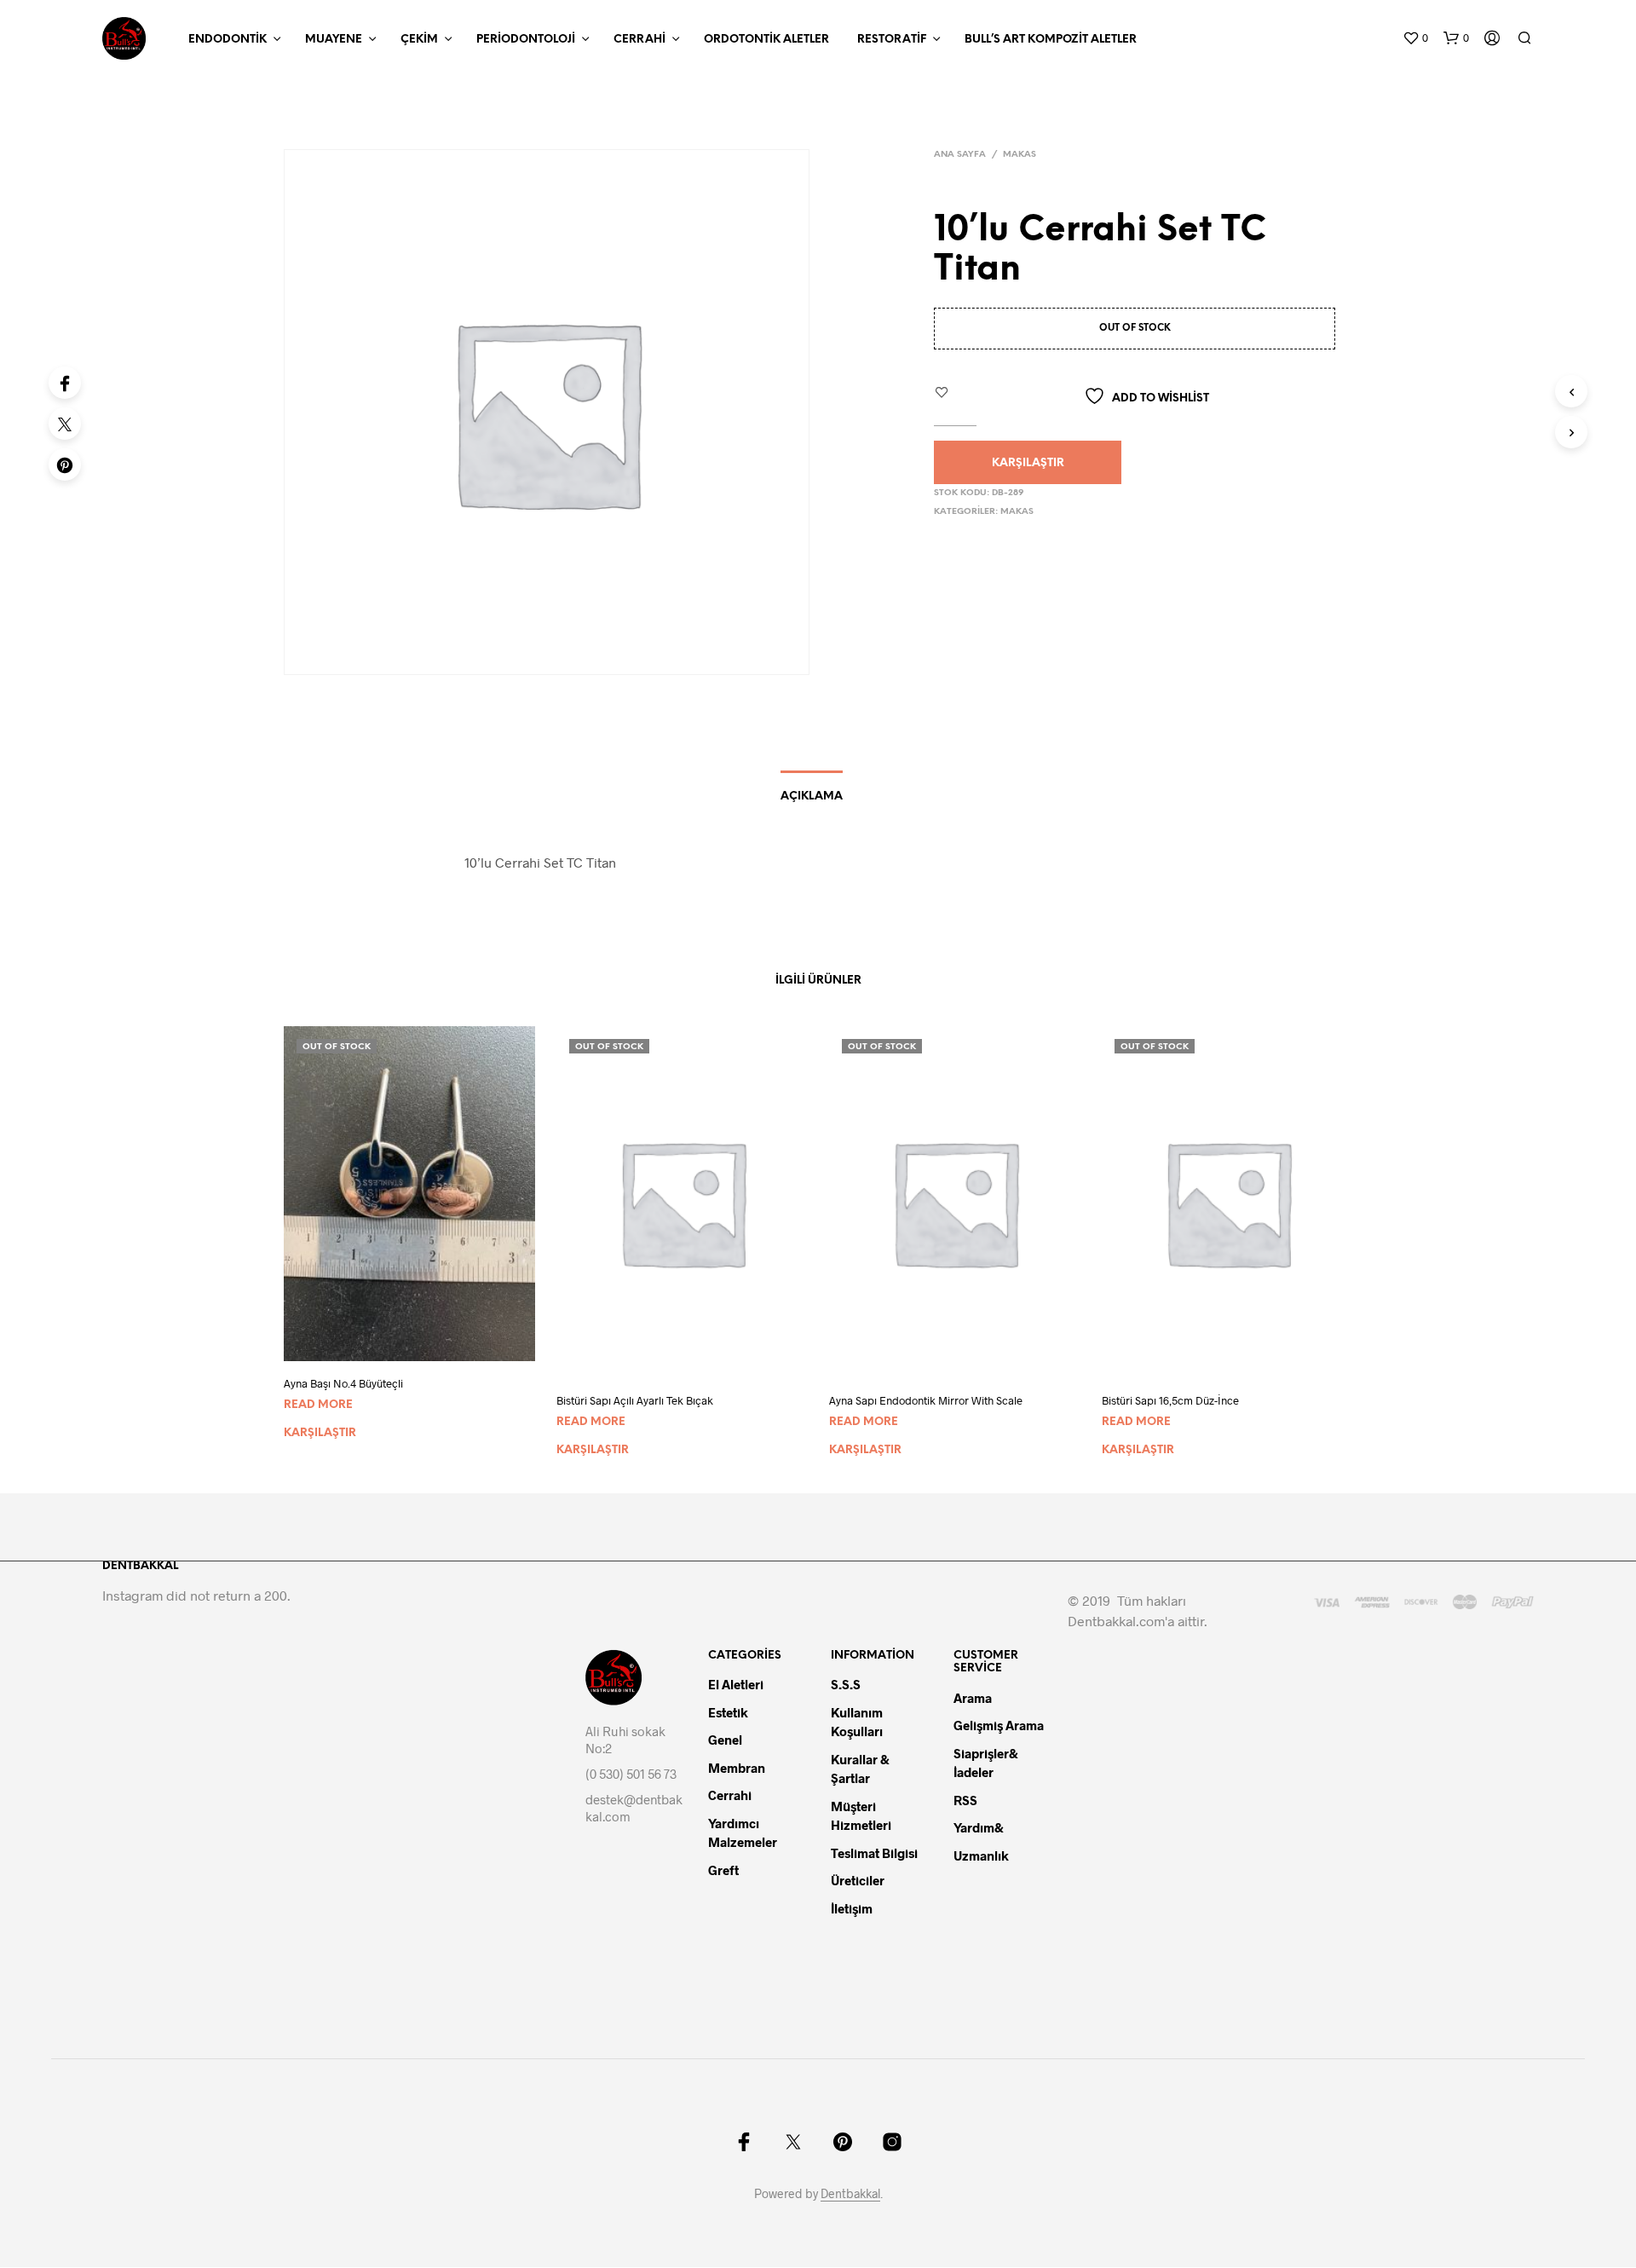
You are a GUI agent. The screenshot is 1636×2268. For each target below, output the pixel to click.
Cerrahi (639, 40)
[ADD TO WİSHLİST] (425, 1349)
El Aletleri (736, 1684)
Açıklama (812, 796)
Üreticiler (858, 1880)
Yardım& (980, 1827)
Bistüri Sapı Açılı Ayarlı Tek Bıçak (635, 1400)
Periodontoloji (526, 40)
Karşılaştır (1028, 463)
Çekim (419, 40)
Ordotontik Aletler (766, 40)
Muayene (334, 40)
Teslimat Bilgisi (874, 1853)
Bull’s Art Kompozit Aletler (1051, 40)
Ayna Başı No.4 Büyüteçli (343, 1383)
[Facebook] (65, 383)
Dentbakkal (850, 2194)
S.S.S (846, 1684)
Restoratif (892, 40)
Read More (318, 1405)
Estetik (728, 1712)
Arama (973, 1698)
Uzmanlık (981, 1855)
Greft (723, 1870)
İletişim (852, 1908)
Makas (1020, 155)
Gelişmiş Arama (999, 1725)
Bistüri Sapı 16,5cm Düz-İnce (1170, 1400)
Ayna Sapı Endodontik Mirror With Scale (926, 1400)
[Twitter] (65, 424)
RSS (965, 1800)
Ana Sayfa (960, 155)
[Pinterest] (65, 465)
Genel (725, 1740)
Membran (737, 1768)
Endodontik (228, 40)
